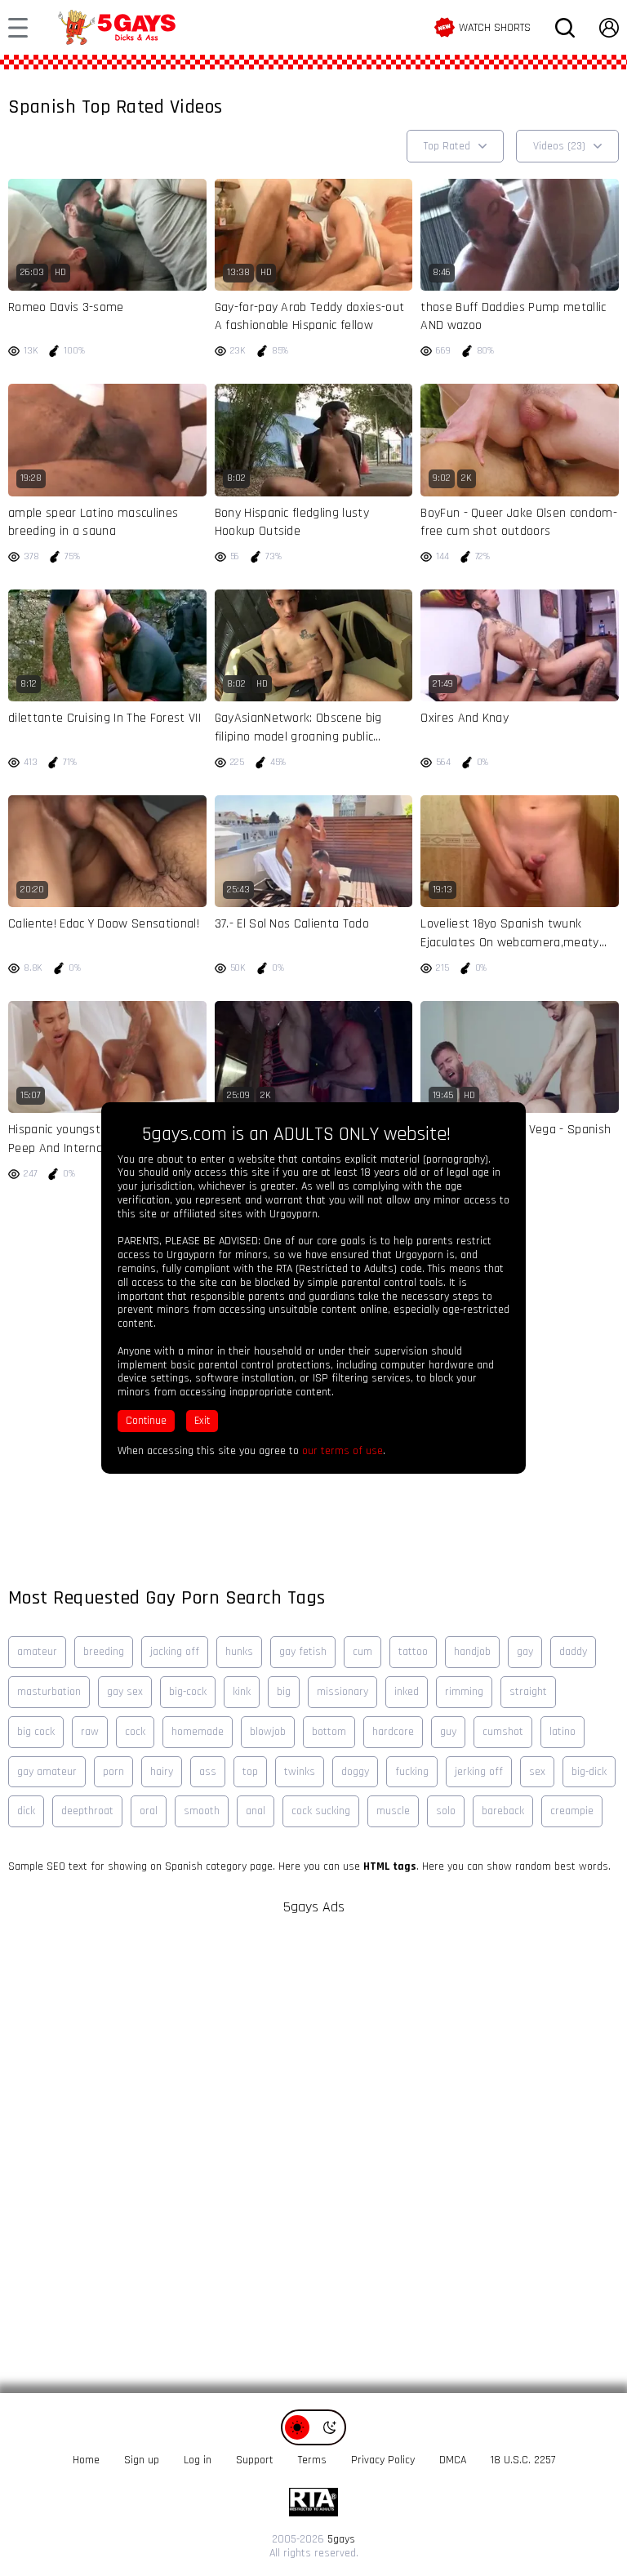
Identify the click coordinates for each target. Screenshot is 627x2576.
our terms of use (342, 1451)
